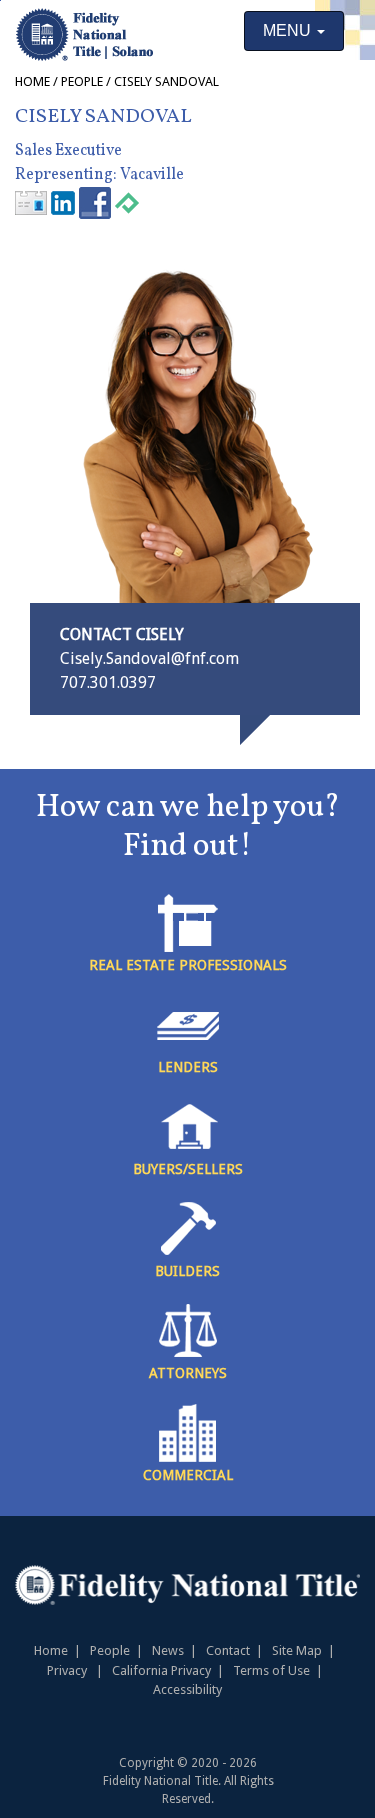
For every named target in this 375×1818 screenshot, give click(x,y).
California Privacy (161, 1670)
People (82, 81)
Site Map (297, 1650)
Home (51, 1650)
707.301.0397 (108, 682)
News (168, 1650)
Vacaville (153, 175)
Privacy (67, 1670)
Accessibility (187, 1689)
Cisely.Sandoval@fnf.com (149, 658)
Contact (228, 1650)
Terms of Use (271, 1670)
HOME (32, 81)
